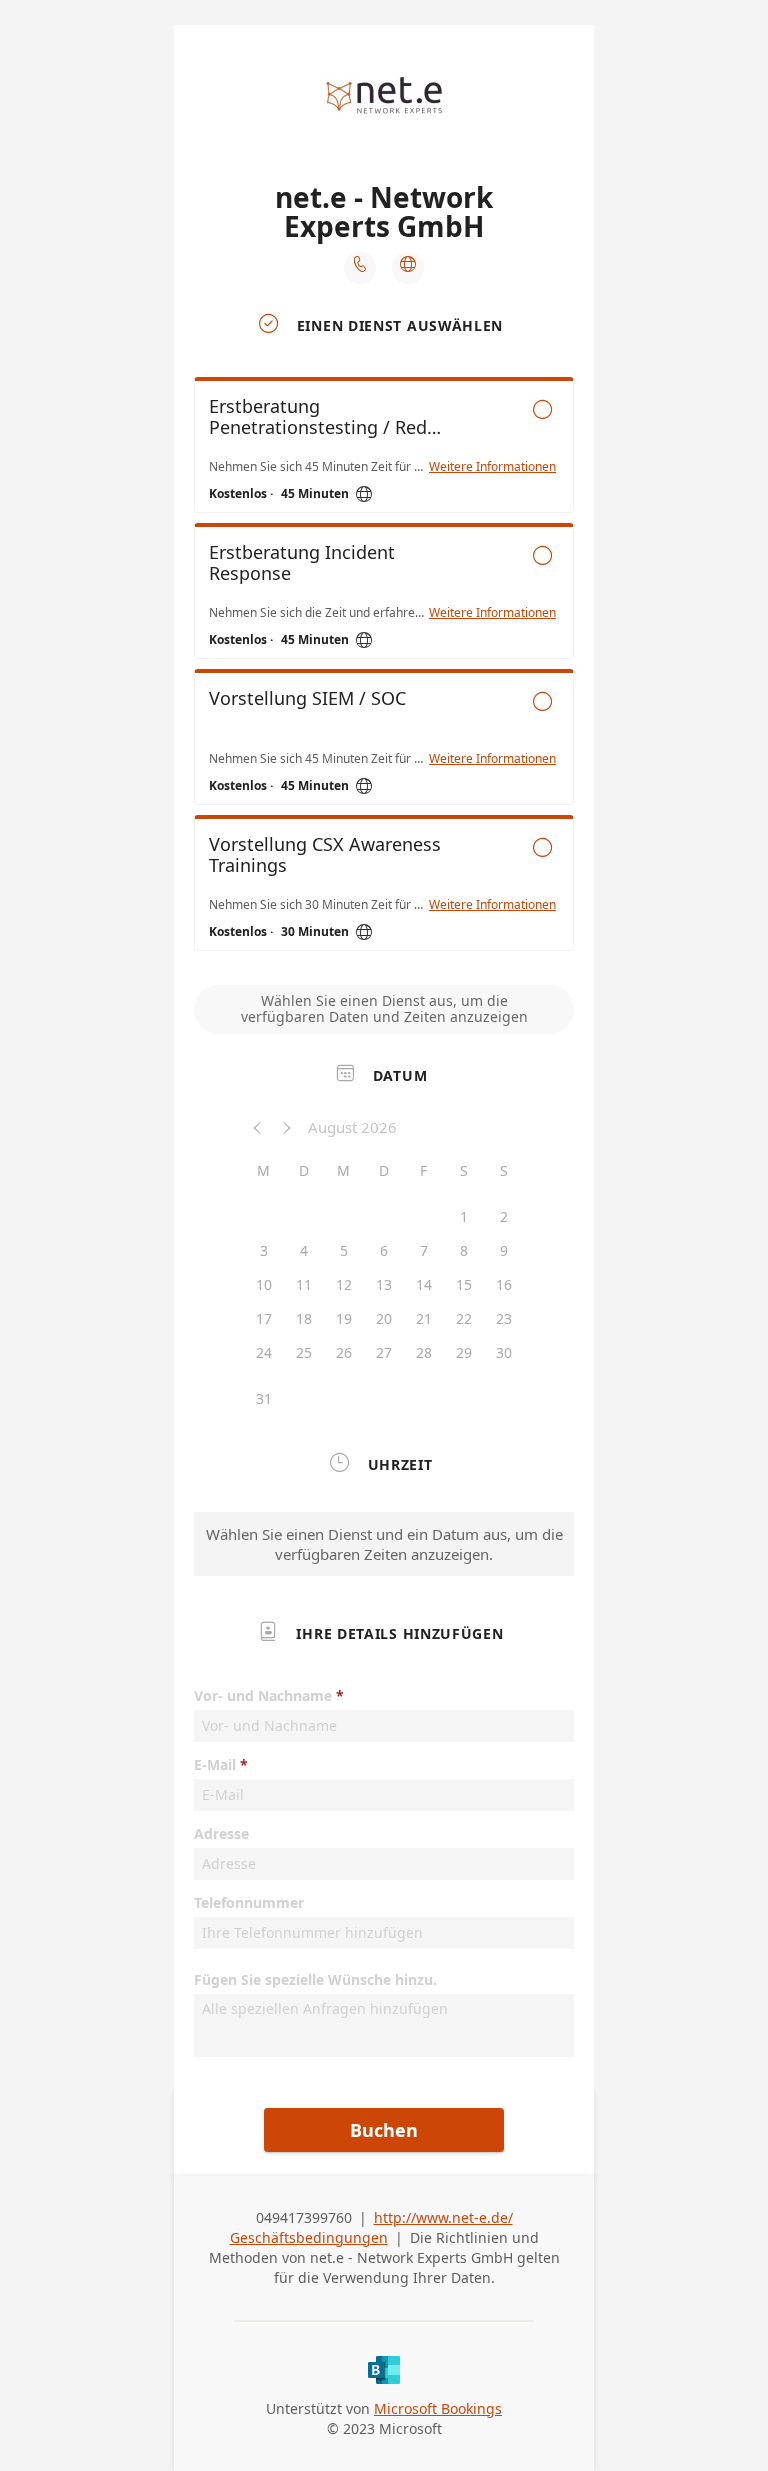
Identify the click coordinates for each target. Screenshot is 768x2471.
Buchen (384, 2130)
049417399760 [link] (304, 2217)
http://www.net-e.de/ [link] (443, 2217)
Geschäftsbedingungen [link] (309, 2237)
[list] (384, 669)
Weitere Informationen (492, 467)
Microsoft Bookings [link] (438, 2408)
